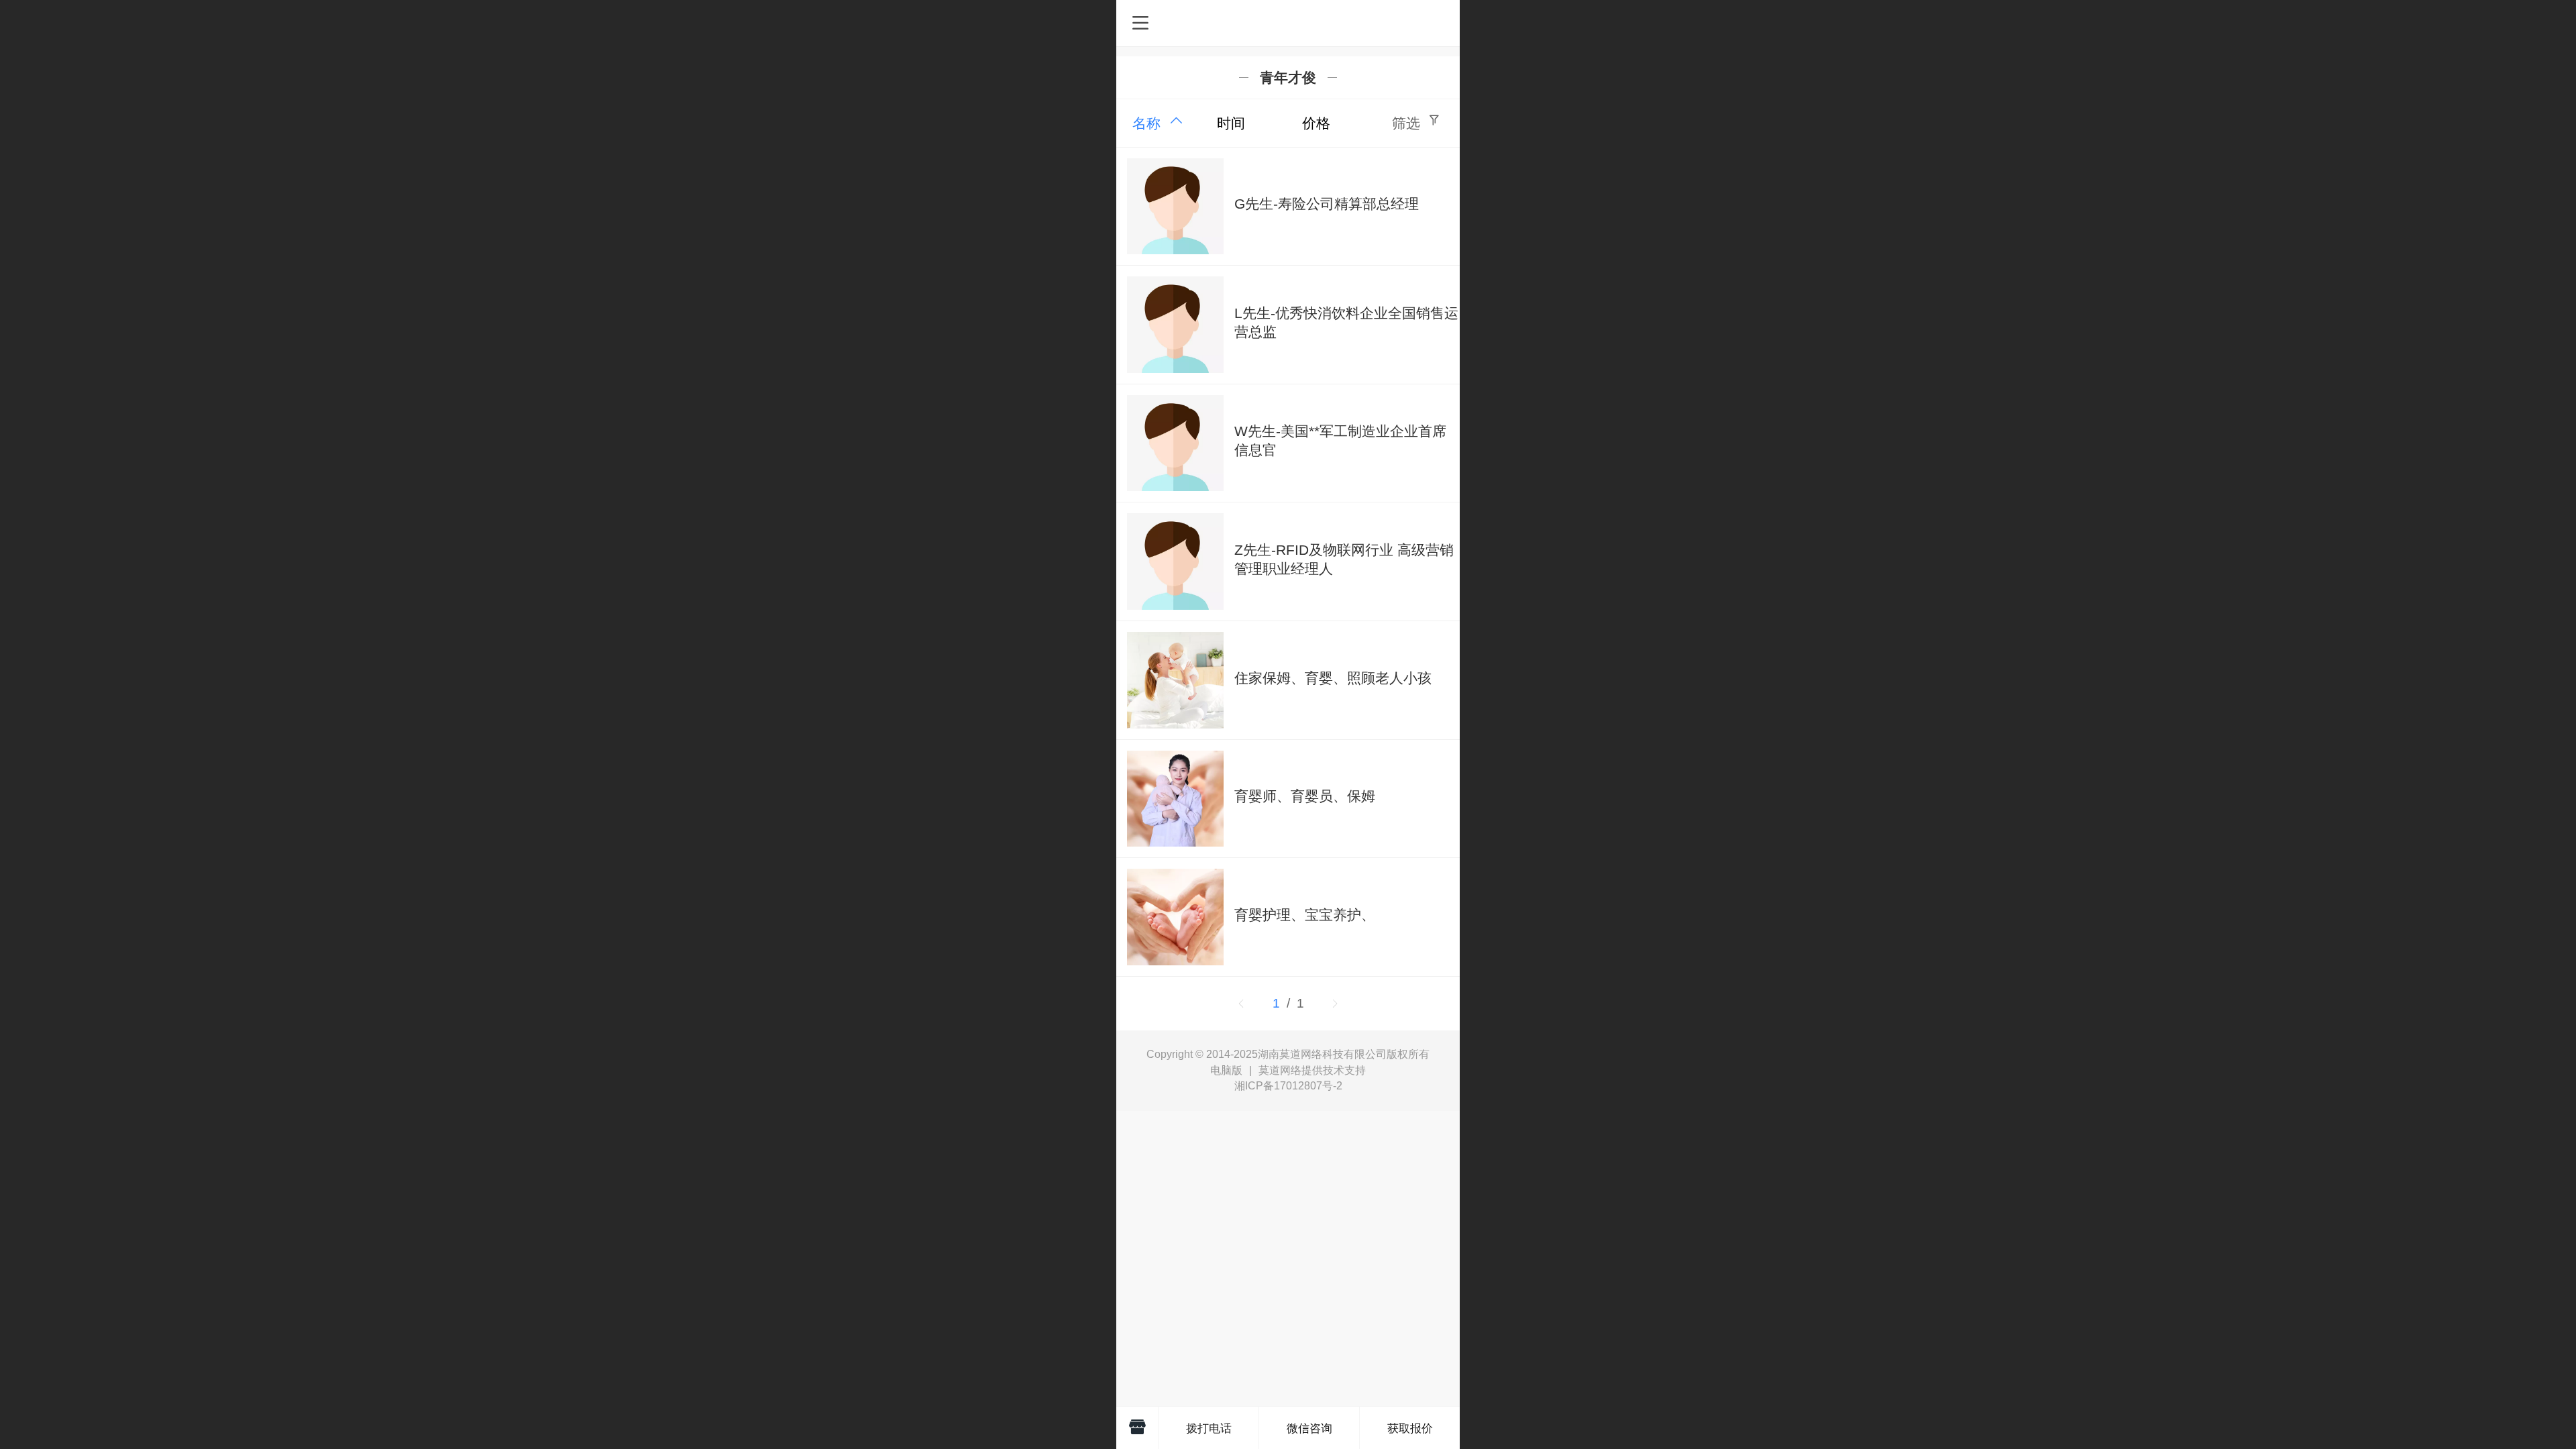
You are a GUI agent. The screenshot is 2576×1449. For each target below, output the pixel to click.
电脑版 (1226, 1071)
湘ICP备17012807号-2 (1288, 1086)
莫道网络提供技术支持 (1312, 1070)
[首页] (1137, 1428)
